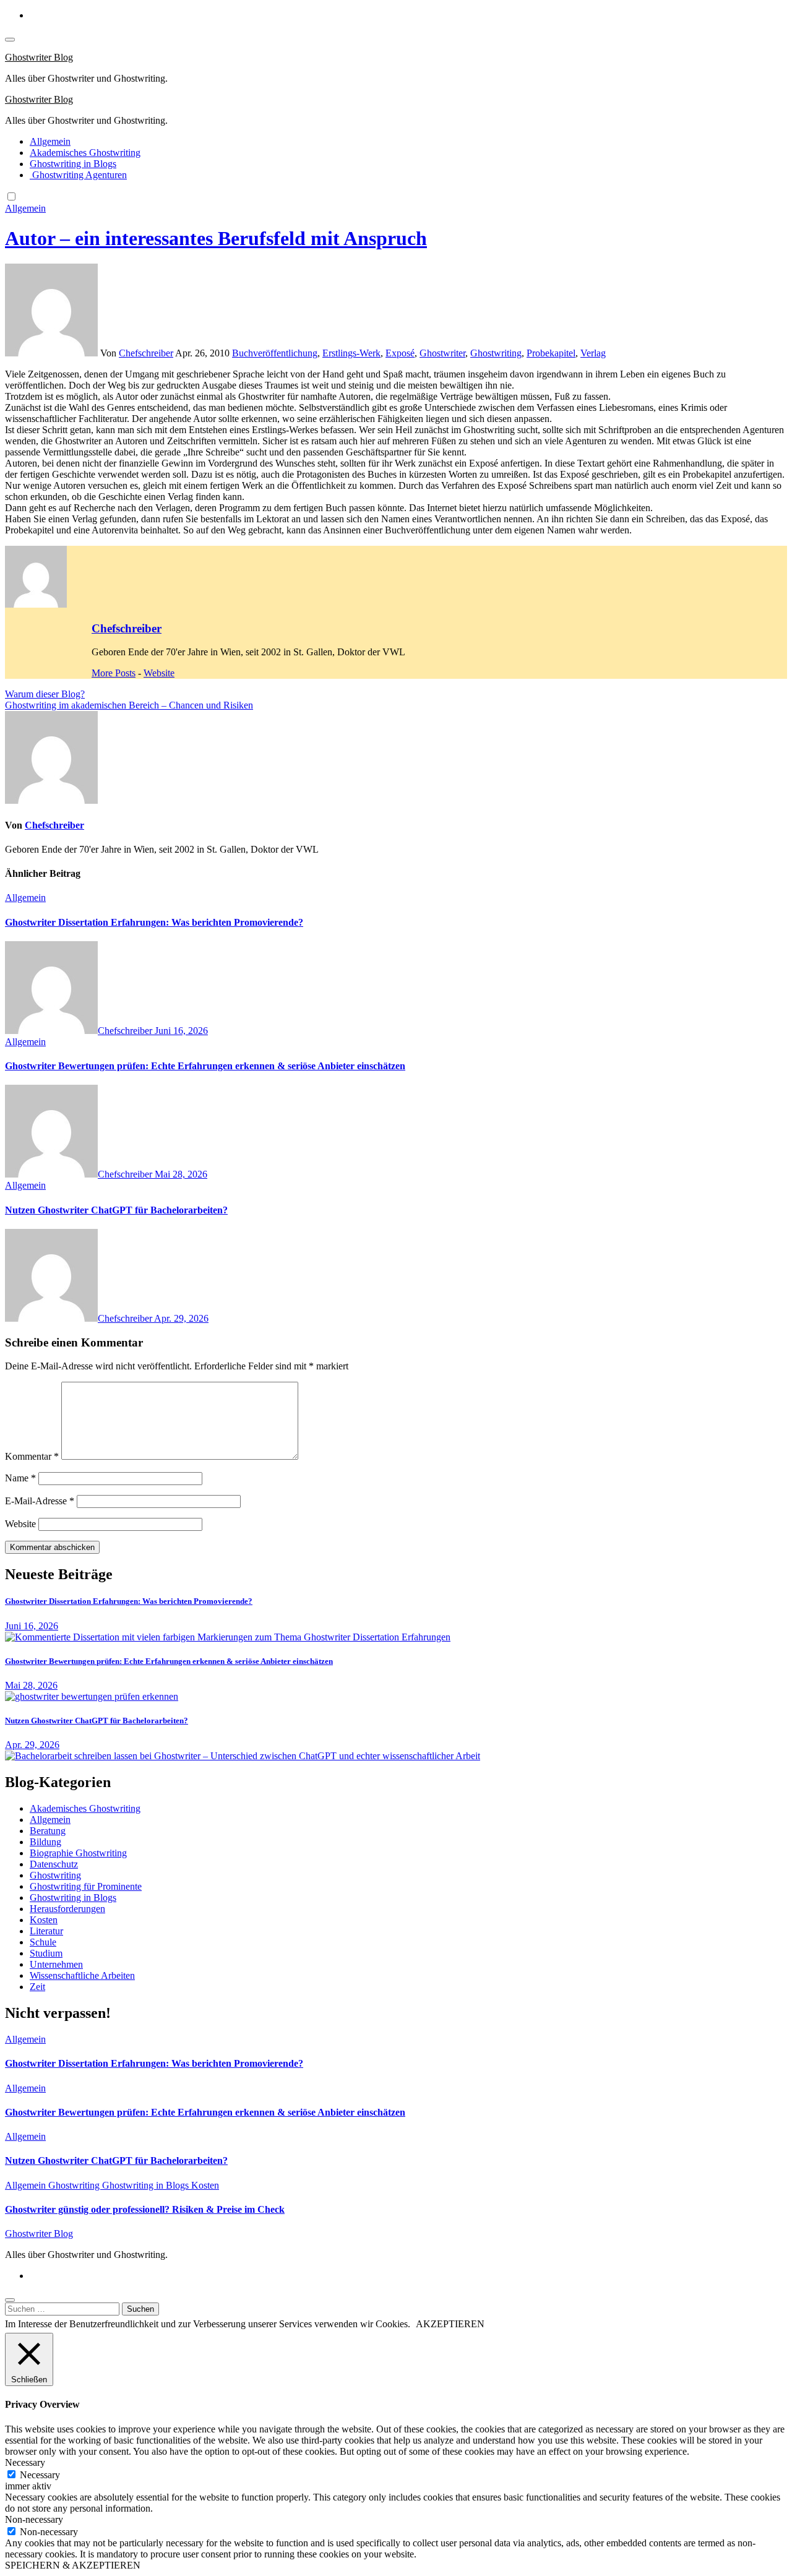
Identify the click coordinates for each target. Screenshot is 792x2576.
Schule (43, 1942)
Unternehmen (56, 1964)
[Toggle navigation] (10, 40)
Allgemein (50, 141)
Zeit (37, 1987)
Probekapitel (551, 353)
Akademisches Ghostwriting (85, 153)
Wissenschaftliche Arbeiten (82, 1975)
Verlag (593, 353)
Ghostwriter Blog (39, 57)
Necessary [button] (25, 2462)
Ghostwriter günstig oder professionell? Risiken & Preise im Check (145, 2209)
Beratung (48, 1831)
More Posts (114, 673)
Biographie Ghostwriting (78, 1853)
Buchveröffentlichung (275, 353)
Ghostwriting (496, 353)
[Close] (10, 2300)
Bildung (45, 1842)
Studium (46, 1953)
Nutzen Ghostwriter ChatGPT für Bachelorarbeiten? (116, 1210)
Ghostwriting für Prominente (86, 1886)
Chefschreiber (146, 353)
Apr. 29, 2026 (181, 1318)
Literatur (46, 1931)
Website (159, 673)
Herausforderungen (67, 1909)
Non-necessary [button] (34, 2519)
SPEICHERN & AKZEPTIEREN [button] (73, 2565)
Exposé (400, 353)
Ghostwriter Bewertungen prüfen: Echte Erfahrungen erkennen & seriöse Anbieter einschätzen (205, 1066)
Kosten (44, 1920)
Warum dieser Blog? (45, 694)
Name (20, 1478)
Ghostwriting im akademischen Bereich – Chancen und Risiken (129, 705)
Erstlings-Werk (351, 353)
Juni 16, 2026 (181, 1031)
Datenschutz (54, 1864)
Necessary (40, 2475)
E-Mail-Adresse (40, 1501)
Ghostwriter (442, 353)
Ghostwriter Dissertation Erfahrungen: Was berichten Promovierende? (154, 922)
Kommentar (32, 1456)
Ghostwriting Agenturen (78, 175)
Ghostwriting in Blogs (73, 164)
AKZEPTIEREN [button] (450, 2324)
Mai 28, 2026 (181, 1174)
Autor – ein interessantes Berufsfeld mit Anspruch (216, 238)
